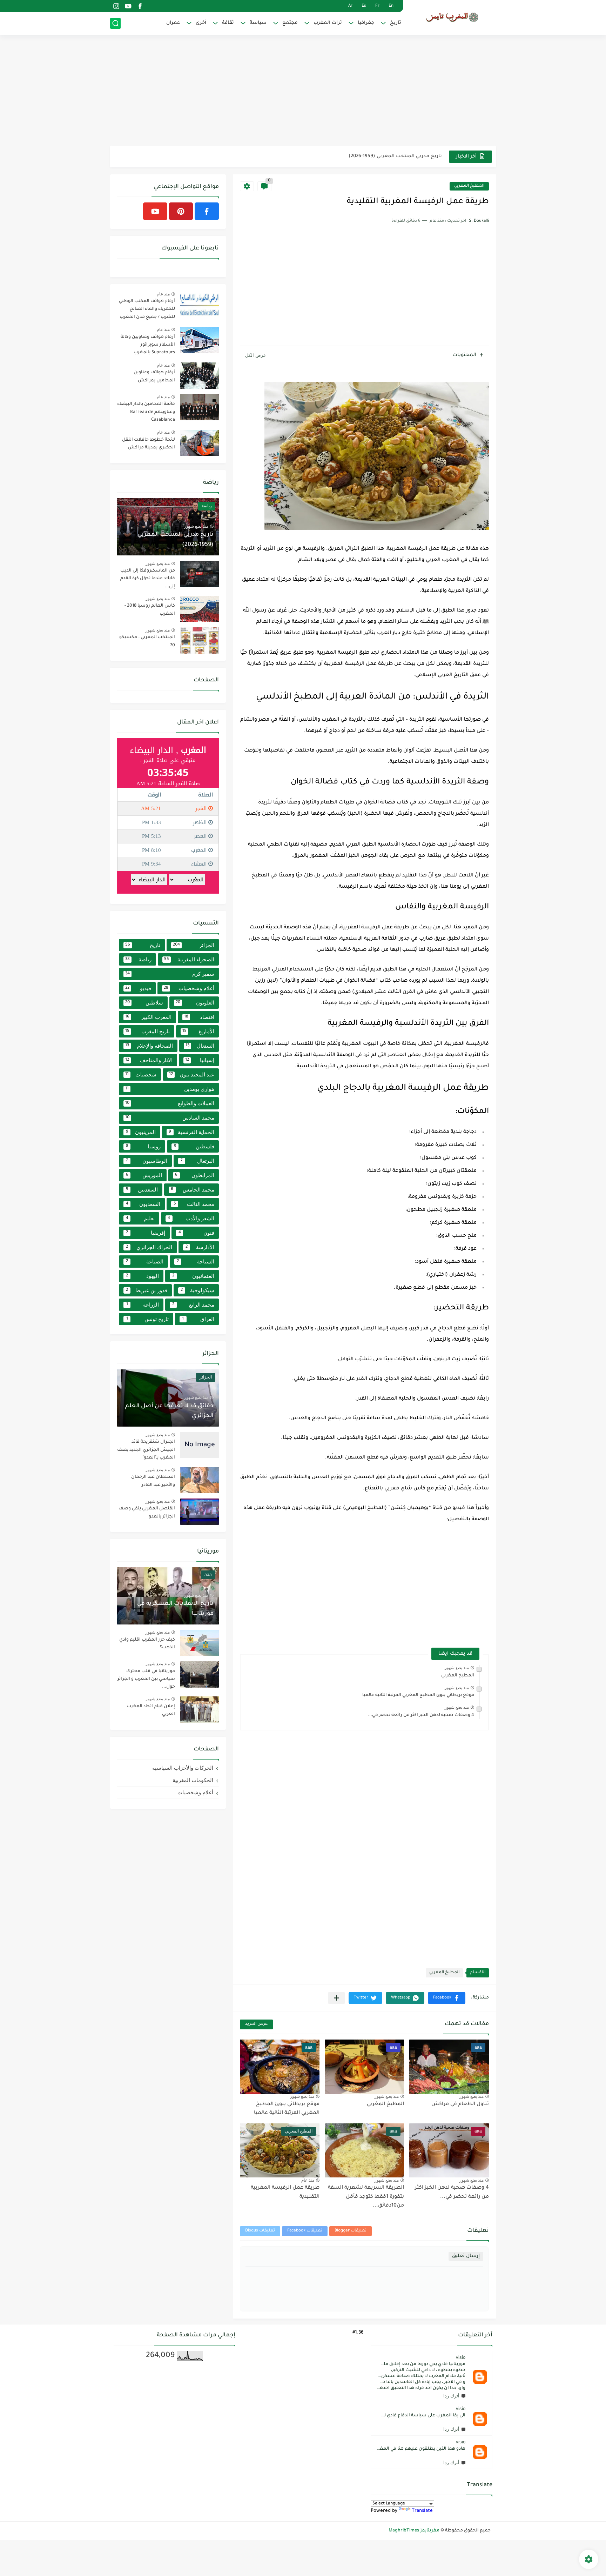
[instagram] (116, 6)
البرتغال (197, 1161)
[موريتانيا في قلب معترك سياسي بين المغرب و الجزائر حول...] (200, 1674)
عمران (173, 23)
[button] (447, 1998)
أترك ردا (451, 2396)
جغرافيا (366, 23)
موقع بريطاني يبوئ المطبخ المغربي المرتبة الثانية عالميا (418, 1695)
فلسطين (194, 1146)
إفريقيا (146, 1233)
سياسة (258, 23)
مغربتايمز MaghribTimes (414, 2531)
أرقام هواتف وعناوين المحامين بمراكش (154, 376)
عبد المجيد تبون (192, 1075)
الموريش (144, 1175)
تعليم (140, 1218)
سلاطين (144, 1003)
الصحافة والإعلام (149, 1046)
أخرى (201, 23)
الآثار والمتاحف (149, 1060)
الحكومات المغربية (193, 1780)
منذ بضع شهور (457, 1668)
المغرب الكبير (148, 1017)
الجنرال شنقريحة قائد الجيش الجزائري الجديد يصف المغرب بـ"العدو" (146, 1450)
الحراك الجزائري (149, 1247)
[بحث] (115, 23)
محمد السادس (170, 1118)
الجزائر (194, 945)
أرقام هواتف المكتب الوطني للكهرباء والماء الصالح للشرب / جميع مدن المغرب (147, 309)
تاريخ (396, 23)
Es (364, 6)
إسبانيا (200, 1060)
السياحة (196, 1262)
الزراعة (143, 1305)
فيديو (138, 988)
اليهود (142, 1276)
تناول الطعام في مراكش (460, 2104)
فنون (197, 1233)
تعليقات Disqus (260, 2231)
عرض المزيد (256, 2024)
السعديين (142, 1190)
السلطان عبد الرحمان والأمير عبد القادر (153, 1481)
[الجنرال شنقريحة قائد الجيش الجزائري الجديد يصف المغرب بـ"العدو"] (200, 1445)
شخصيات (141, 1075)
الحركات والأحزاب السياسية (183, 1768)
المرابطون (195, 1175)
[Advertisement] (303, 91)
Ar (350, 6)
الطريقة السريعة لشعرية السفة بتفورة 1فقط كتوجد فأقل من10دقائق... (366, 2197)
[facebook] (140, 6)
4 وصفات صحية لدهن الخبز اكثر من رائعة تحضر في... (421, 1715)
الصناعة (145, 1262)
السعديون (143, 1204)
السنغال (200, 1046)
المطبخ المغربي (469, 186)
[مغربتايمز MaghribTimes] (452, 17)
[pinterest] (181, 211)
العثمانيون (193, 1276)
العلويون (195, 1003)
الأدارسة (200, 1247)
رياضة (138, 959)
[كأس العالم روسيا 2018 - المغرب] (200, 609)
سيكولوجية (197, 1290)
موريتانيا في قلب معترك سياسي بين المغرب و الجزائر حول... (146, 1679)
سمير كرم (170, 974)
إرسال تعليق (466, 2256)
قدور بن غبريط (147, 1290)
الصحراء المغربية (189, 959)
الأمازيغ (198, 1031)
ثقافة (228, 23)
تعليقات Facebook (305, 2231)
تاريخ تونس (147, 1319)
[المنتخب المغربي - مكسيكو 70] (200, 640)
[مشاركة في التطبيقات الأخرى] (336, 1998)
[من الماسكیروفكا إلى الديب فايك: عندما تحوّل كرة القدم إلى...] (200, 574)
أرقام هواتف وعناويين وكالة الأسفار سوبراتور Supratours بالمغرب (148, 345)
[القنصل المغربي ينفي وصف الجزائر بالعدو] (200, 1512)
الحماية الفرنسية (191, 1132)
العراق (198, 1319)
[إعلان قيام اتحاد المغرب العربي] (200, 1710)
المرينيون (141, 1132)
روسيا (143, 1146)
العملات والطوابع (170, 1103)
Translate (422, 2511)
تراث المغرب (328, 23)
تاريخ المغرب (147, 1031)
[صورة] (200, 304)
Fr (377, 6)
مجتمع (290, 23)
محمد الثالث (194, 1204)
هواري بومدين (170, 1089)
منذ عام (308, 2180)
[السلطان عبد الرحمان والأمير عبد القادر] (200, 1480)
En (391, 6)
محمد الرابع (193, 1305)
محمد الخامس (193, 1190)
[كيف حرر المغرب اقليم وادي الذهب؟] (200, 1643)
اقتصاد (199, 1017)
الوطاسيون (147, 1161)
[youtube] (128, 6)
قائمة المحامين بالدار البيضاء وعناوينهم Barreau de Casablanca (146, 412)
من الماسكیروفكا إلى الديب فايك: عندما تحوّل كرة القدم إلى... (374, 156)
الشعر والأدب (191, 1218)
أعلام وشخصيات (189, 988)
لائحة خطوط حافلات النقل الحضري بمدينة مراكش (149, 444)
